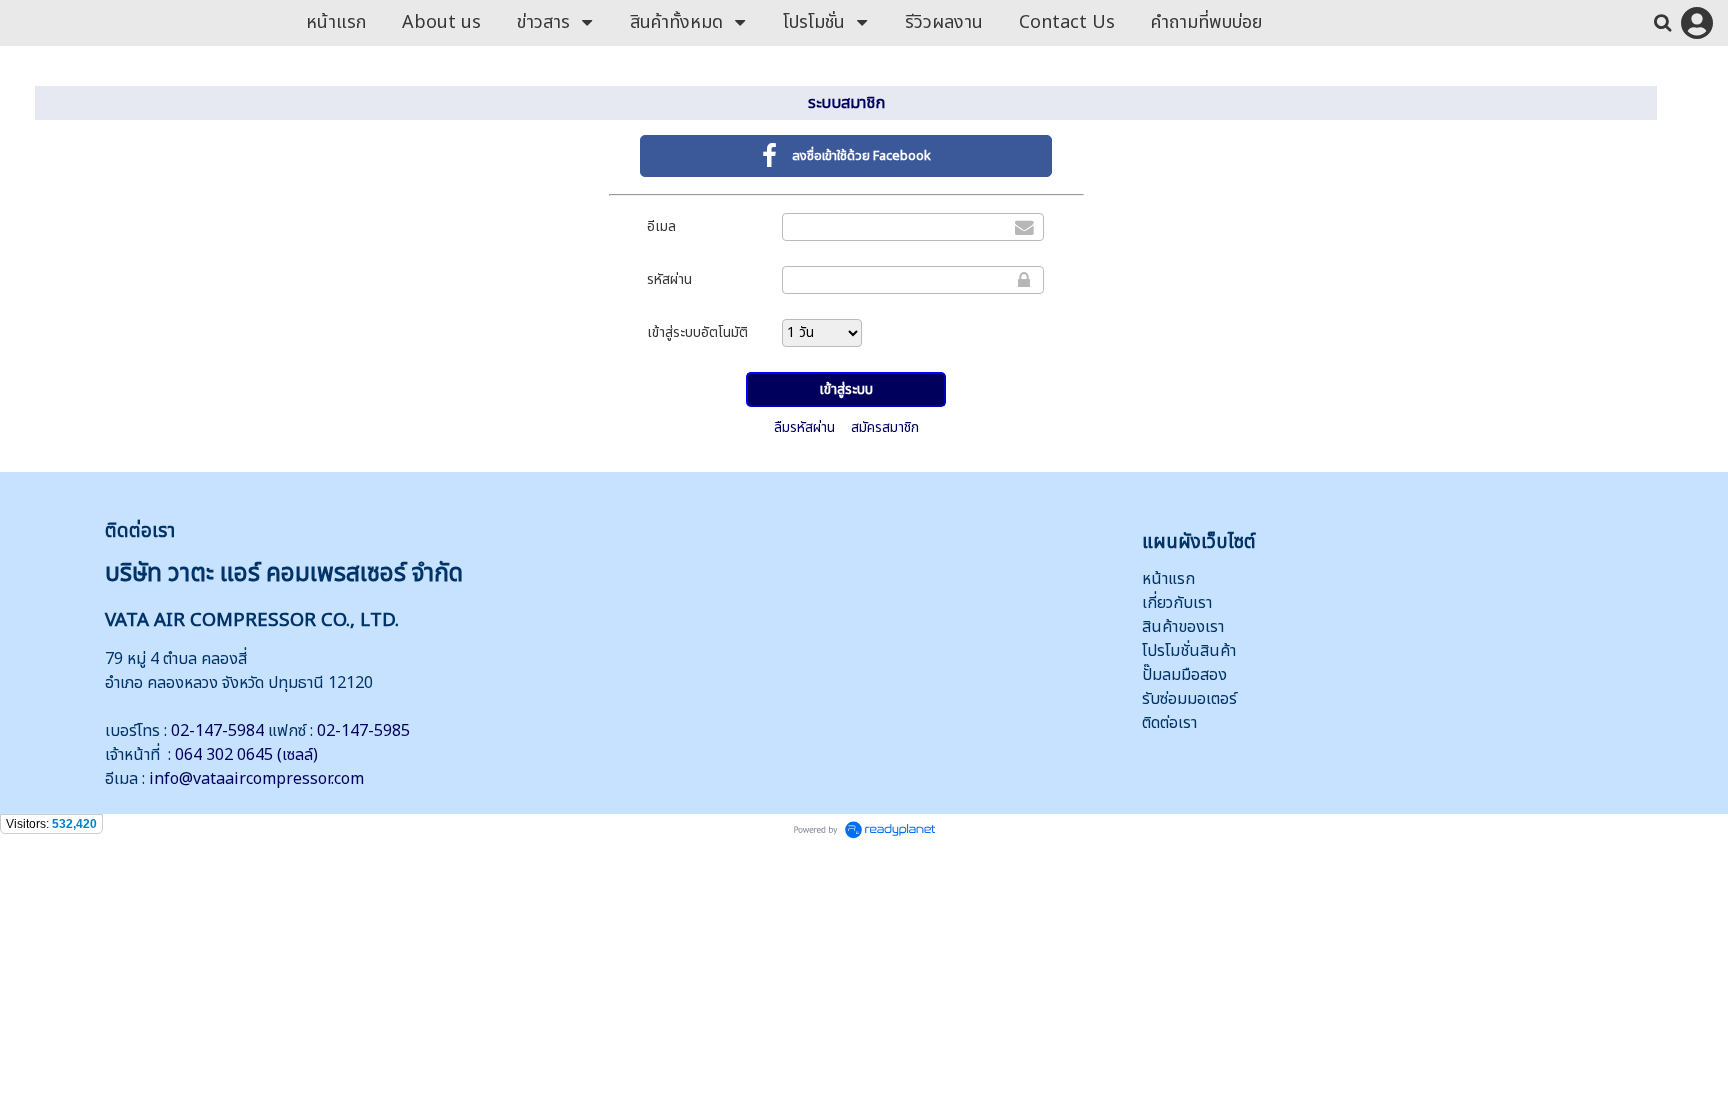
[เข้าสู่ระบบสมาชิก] (1697, 23)
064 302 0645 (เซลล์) (246, 755)
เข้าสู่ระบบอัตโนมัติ (697, 332)
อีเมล (661, 226)
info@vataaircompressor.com (256, 779)
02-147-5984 (217, 731)
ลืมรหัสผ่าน (804, 427)
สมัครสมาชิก (885, 427)
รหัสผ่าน (669, 279)
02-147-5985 (363, 731)
